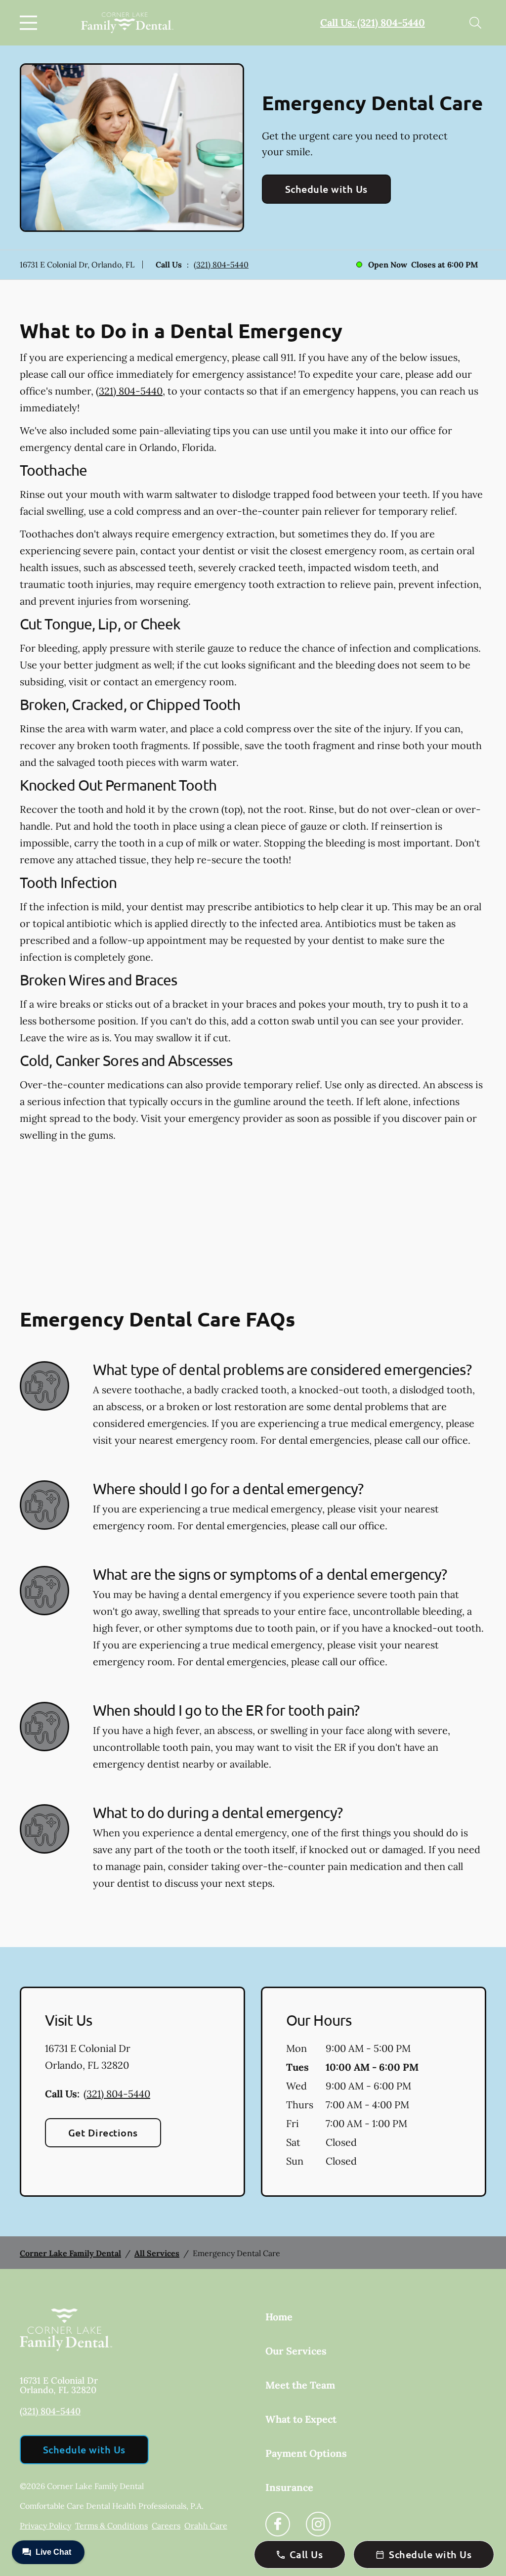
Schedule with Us (326, 189)
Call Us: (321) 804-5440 (373, 22)
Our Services (296, 2351)
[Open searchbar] (475, 23)
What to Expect (301, 2419)
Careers (166, 2526)
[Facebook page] (278, 2524)
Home (279, 2317)
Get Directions (103, 2132)
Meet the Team (300, 2385)
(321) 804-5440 (221, 265)
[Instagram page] (318, 2524)
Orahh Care (206, 2526)
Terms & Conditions (111, 2526)
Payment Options (306, 2453)
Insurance (289, 2487)
